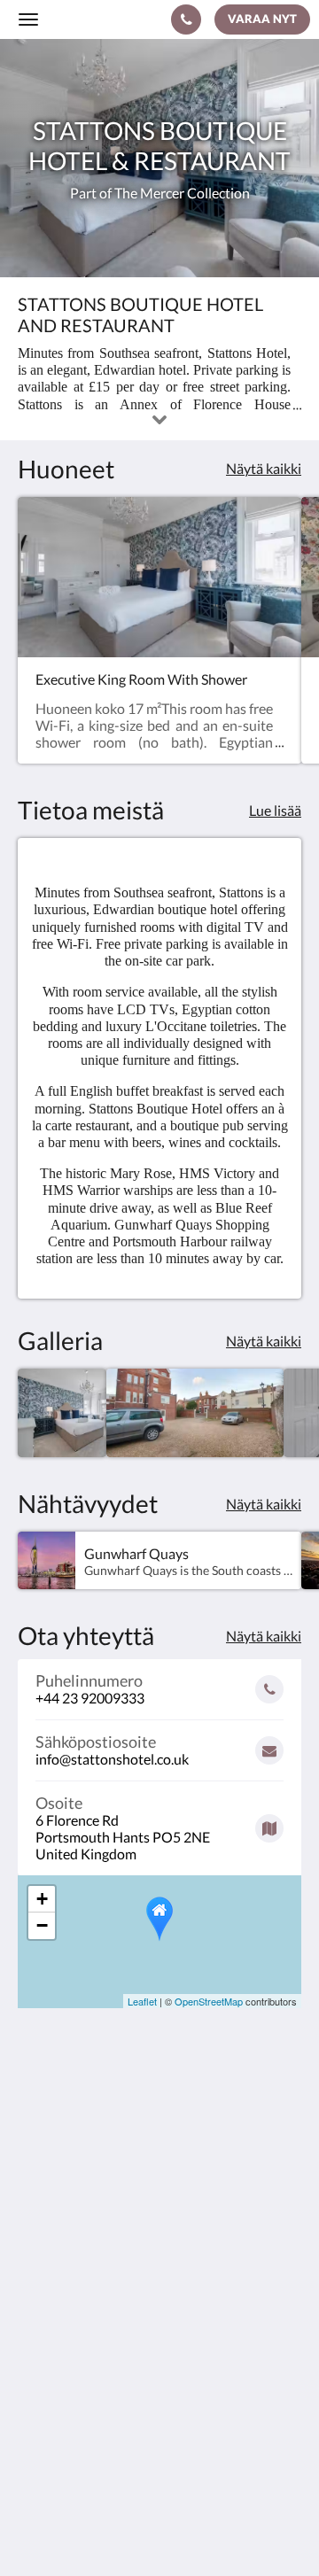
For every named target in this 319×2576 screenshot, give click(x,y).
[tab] (159, 2324)
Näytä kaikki (264, 468)
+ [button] (42, 1899)
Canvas (195, 2528)
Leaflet (142, 2001)
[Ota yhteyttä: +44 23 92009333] (186, 19)
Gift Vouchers (60, 2413)
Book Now (50, 2353)
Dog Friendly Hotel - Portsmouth (118, 2368)
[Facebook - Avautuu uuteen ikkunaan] (35, 2270)
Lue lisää (275, 810)
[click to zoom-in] (62, 1413)
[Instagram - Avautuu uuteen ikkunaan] (84, 2270)
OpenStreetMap (209, 2001)
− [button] (42, 1925)
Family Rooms (61, 2398)
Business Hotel (63, 2383)
